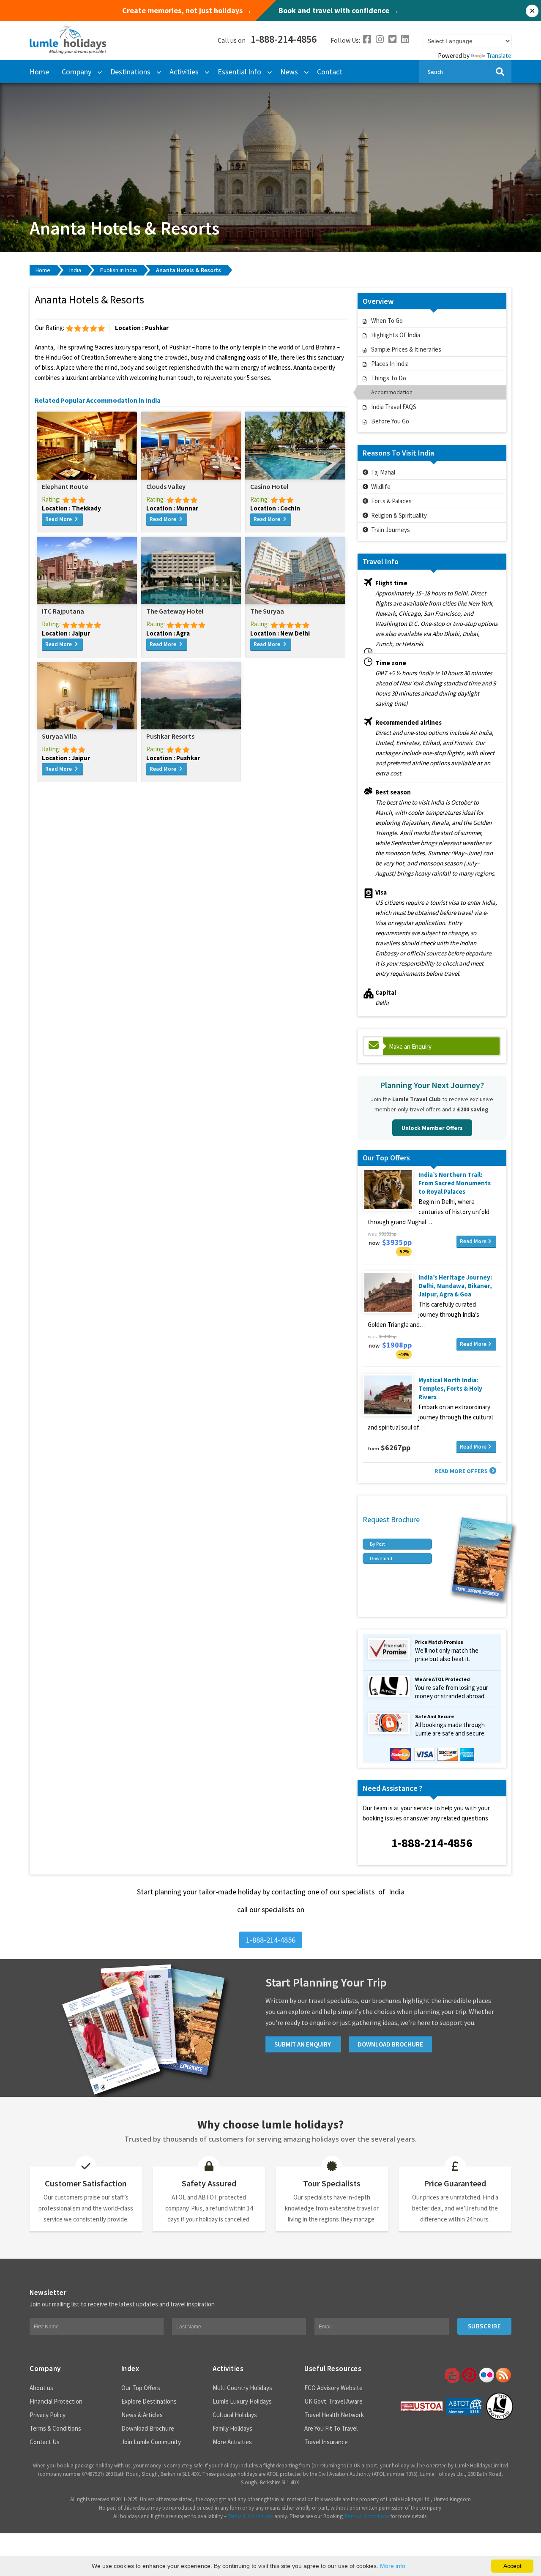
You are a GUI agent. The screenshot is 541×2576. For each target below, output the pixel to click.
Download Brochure (148, 2428)
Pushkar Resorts (170, 736)
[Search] (500, 72)
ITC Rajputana (63, 611)
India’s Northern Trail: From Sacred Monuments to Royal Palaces (455, 1183)
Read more (473, 1241)
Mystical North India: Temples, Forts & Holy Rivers (450, 1388)
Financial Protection (56, 2401)
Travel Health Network (334, 2415)
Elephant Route (65, 486)
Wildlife (381, 487)
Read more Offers (461, 1471)
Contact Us (45, 2442)
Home (39, 72)
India (75, 270)
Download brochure (390, 2044)
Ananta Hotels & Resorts (189, 270)
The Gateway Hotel (175, 611)
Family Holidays (232, 2428)
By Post (377, 1544)
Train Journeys (391, 530)
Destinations (130, 72)
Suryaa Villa (59, 736)
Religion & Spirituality (399, 515)
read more (59, 519)
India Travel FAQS (394, 407)
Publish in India (119, 270)
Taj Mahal (383, 472)
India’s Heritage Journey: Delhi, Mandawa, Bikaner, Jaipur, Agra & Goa (455, 1286)
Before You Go (390, 421)
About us (41, 2388)
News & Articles (142, 2415)
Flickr (486, 2375)
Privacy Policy (48, 2415)
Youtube (451, 2375)
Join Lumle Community (151, 2442)
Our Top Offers (141, 2388)
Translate (499, 56)
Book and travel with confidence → (339, 11)
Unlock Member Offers (432, 1128)
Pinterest (469, 2375)
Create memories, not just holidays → (187, 11)
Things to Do (389, 378)
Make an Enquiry (410, 1046)
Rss (503, 2375)
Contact (330, 72)
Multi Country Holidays (242, 2388)
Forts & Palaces (391, 501)
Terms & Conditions (55, 2428)
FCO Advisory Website (333, 2388)
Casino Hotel (269, 486)
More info (393, 2566)
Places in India (390, 364)
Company (77, 72)
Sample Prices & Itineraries (406, 349)
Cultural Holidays (235, 2415)
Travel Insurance (326, 2442)
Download (381, 1558)
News (289, 72)
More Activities (232, 2442)
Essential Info (239, 72)
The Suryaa (267, 611)
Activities (184, 72)
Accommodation (392, 392)
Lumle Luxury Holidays (242, 2401)
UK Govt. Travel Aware (333, 2401)
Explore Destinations (149, 2401)
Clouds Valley (166, 486)
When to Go (387, 321)
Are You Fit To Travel (331, 2428)
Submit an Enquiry (303, 2044)
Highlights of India (396, 335)
